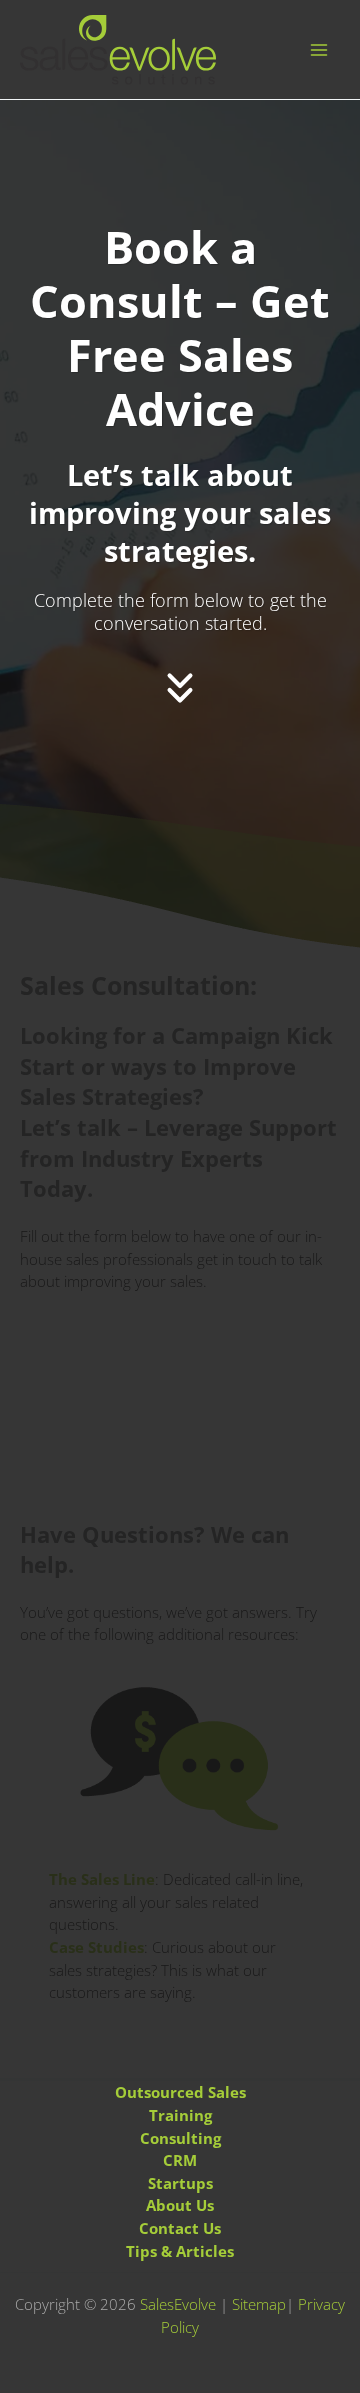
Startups (180, 2183)
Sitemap (259, 2304)
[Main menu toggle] (319, 50)
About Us (180, 2205)
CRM (180, 2160)
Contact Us (180, 2228)
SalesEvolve (178, 2304)
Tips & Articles (180, 2251)
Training (180, 2115)
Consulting (180, 2138)
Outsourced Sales (180, 2092)
